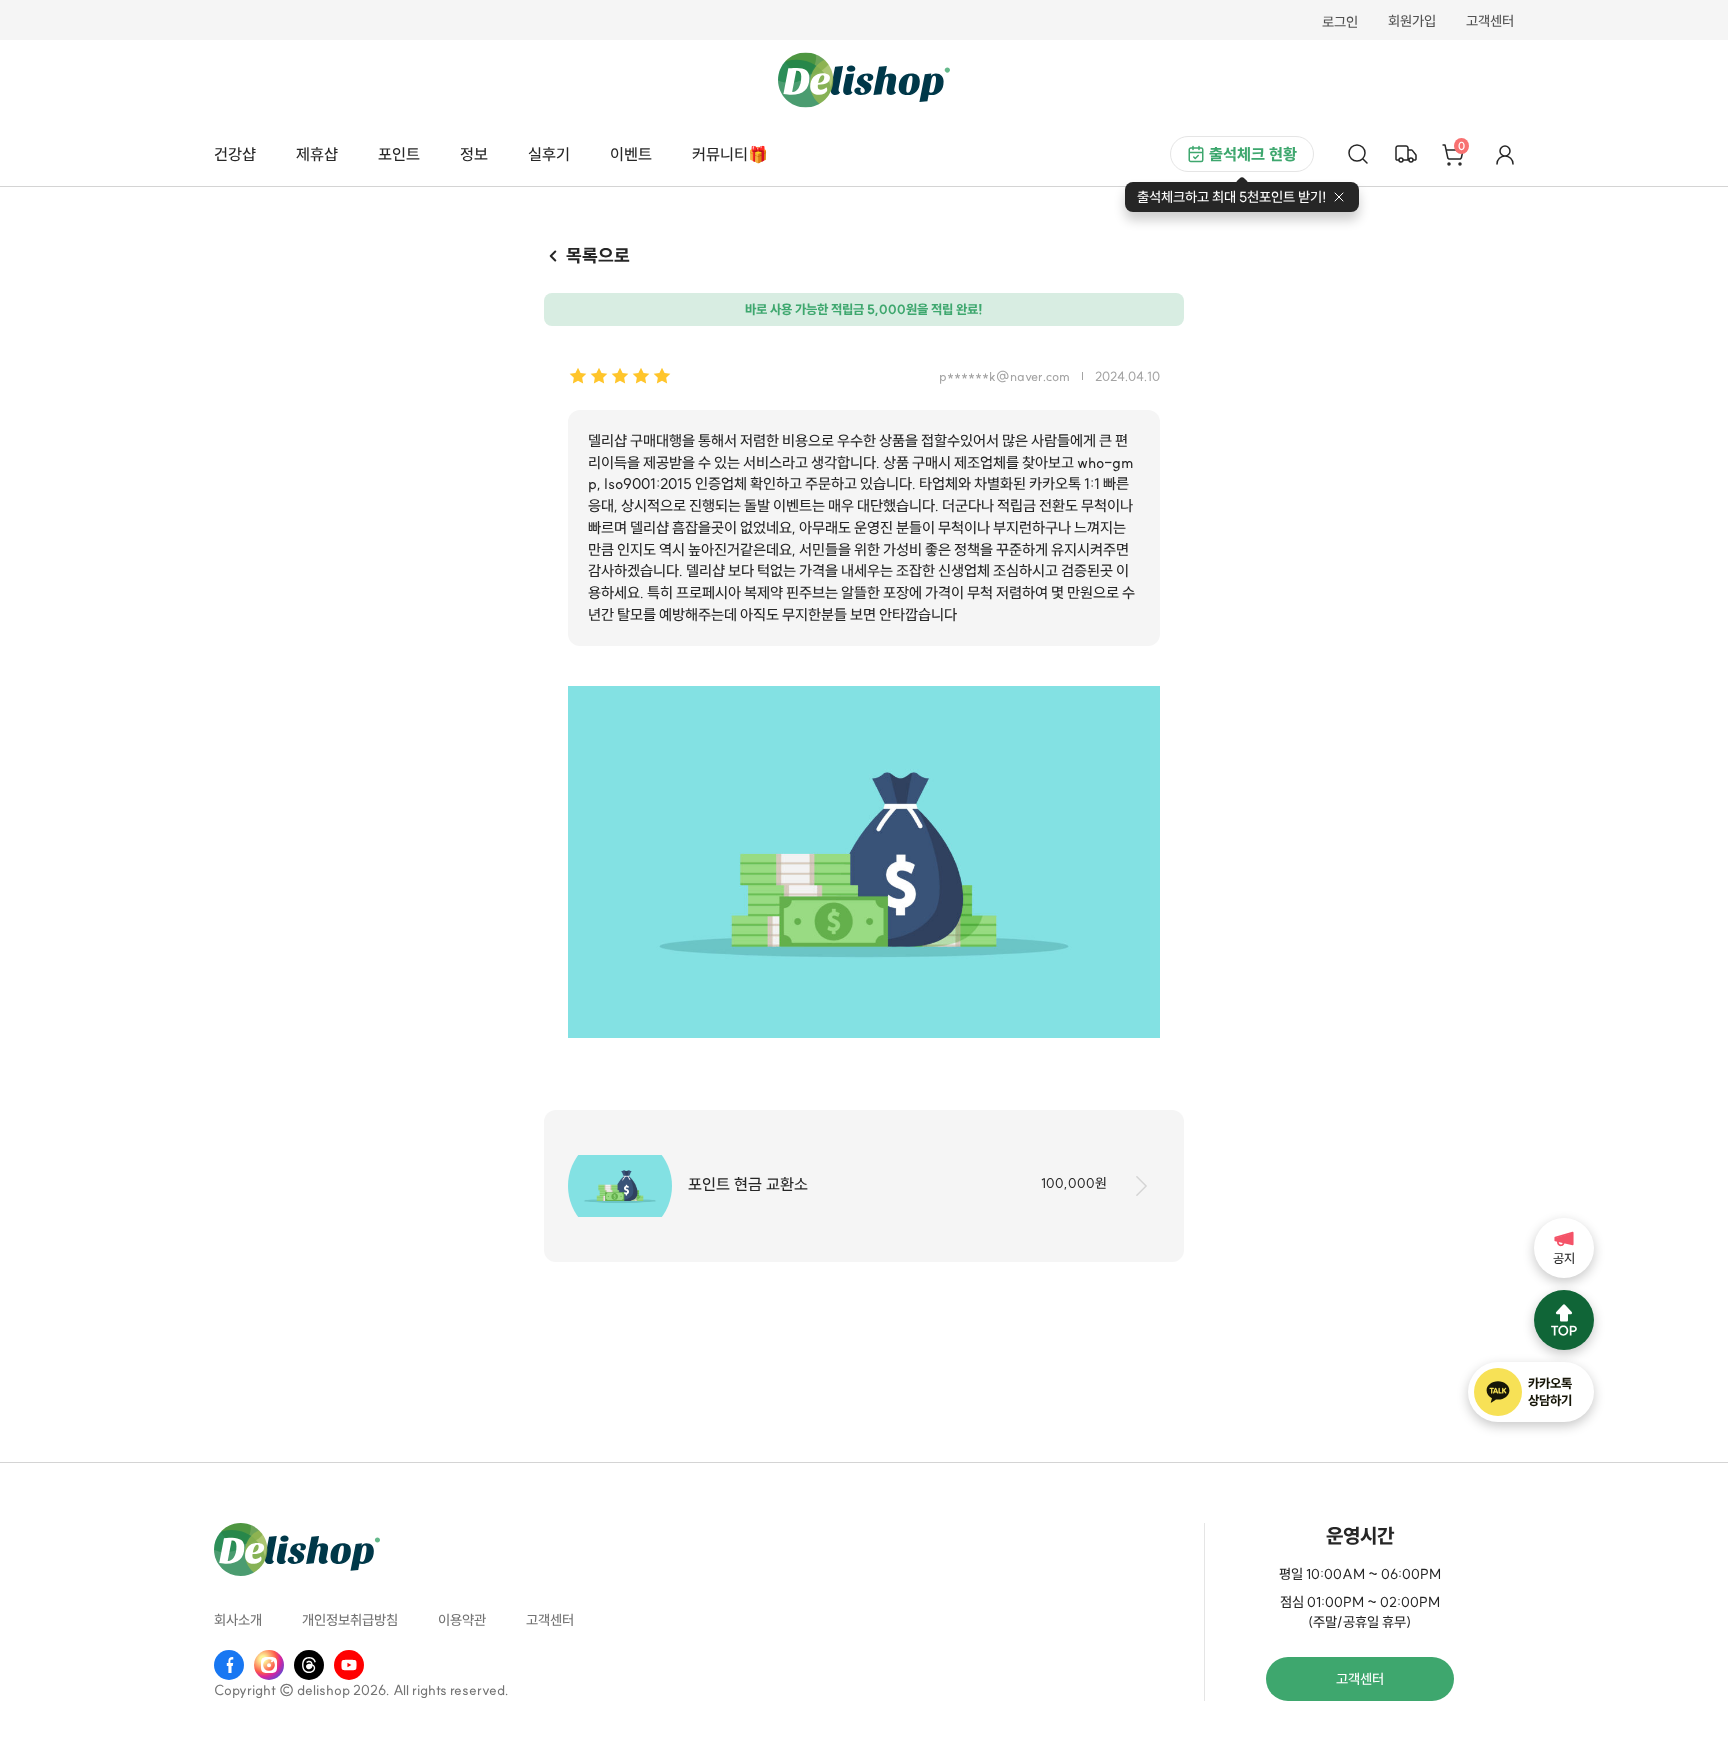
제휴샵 (317, 154)
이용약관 (462, 1621)
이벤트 (631, 154)
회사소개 (238, 1621)
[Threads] (309, 1665)
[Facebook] (229, 1665)
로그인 (1340, 22)
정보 (474, 154)
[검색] (1358, 154)
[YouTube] (349, 1665)
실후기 (549, 154)
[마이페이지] (1505, 154)
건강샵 (235, 154)
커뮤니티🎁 (730, 154)
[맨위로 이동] (1564, 1320)
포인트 (399, 154)
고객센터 (1490, 22)
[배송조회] (1406, 154)
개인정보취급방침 (350, 1621)
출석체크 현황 (1253, 154)
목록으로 (598, 255)
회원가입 (1412, 22)
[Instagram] (269, 1665)
